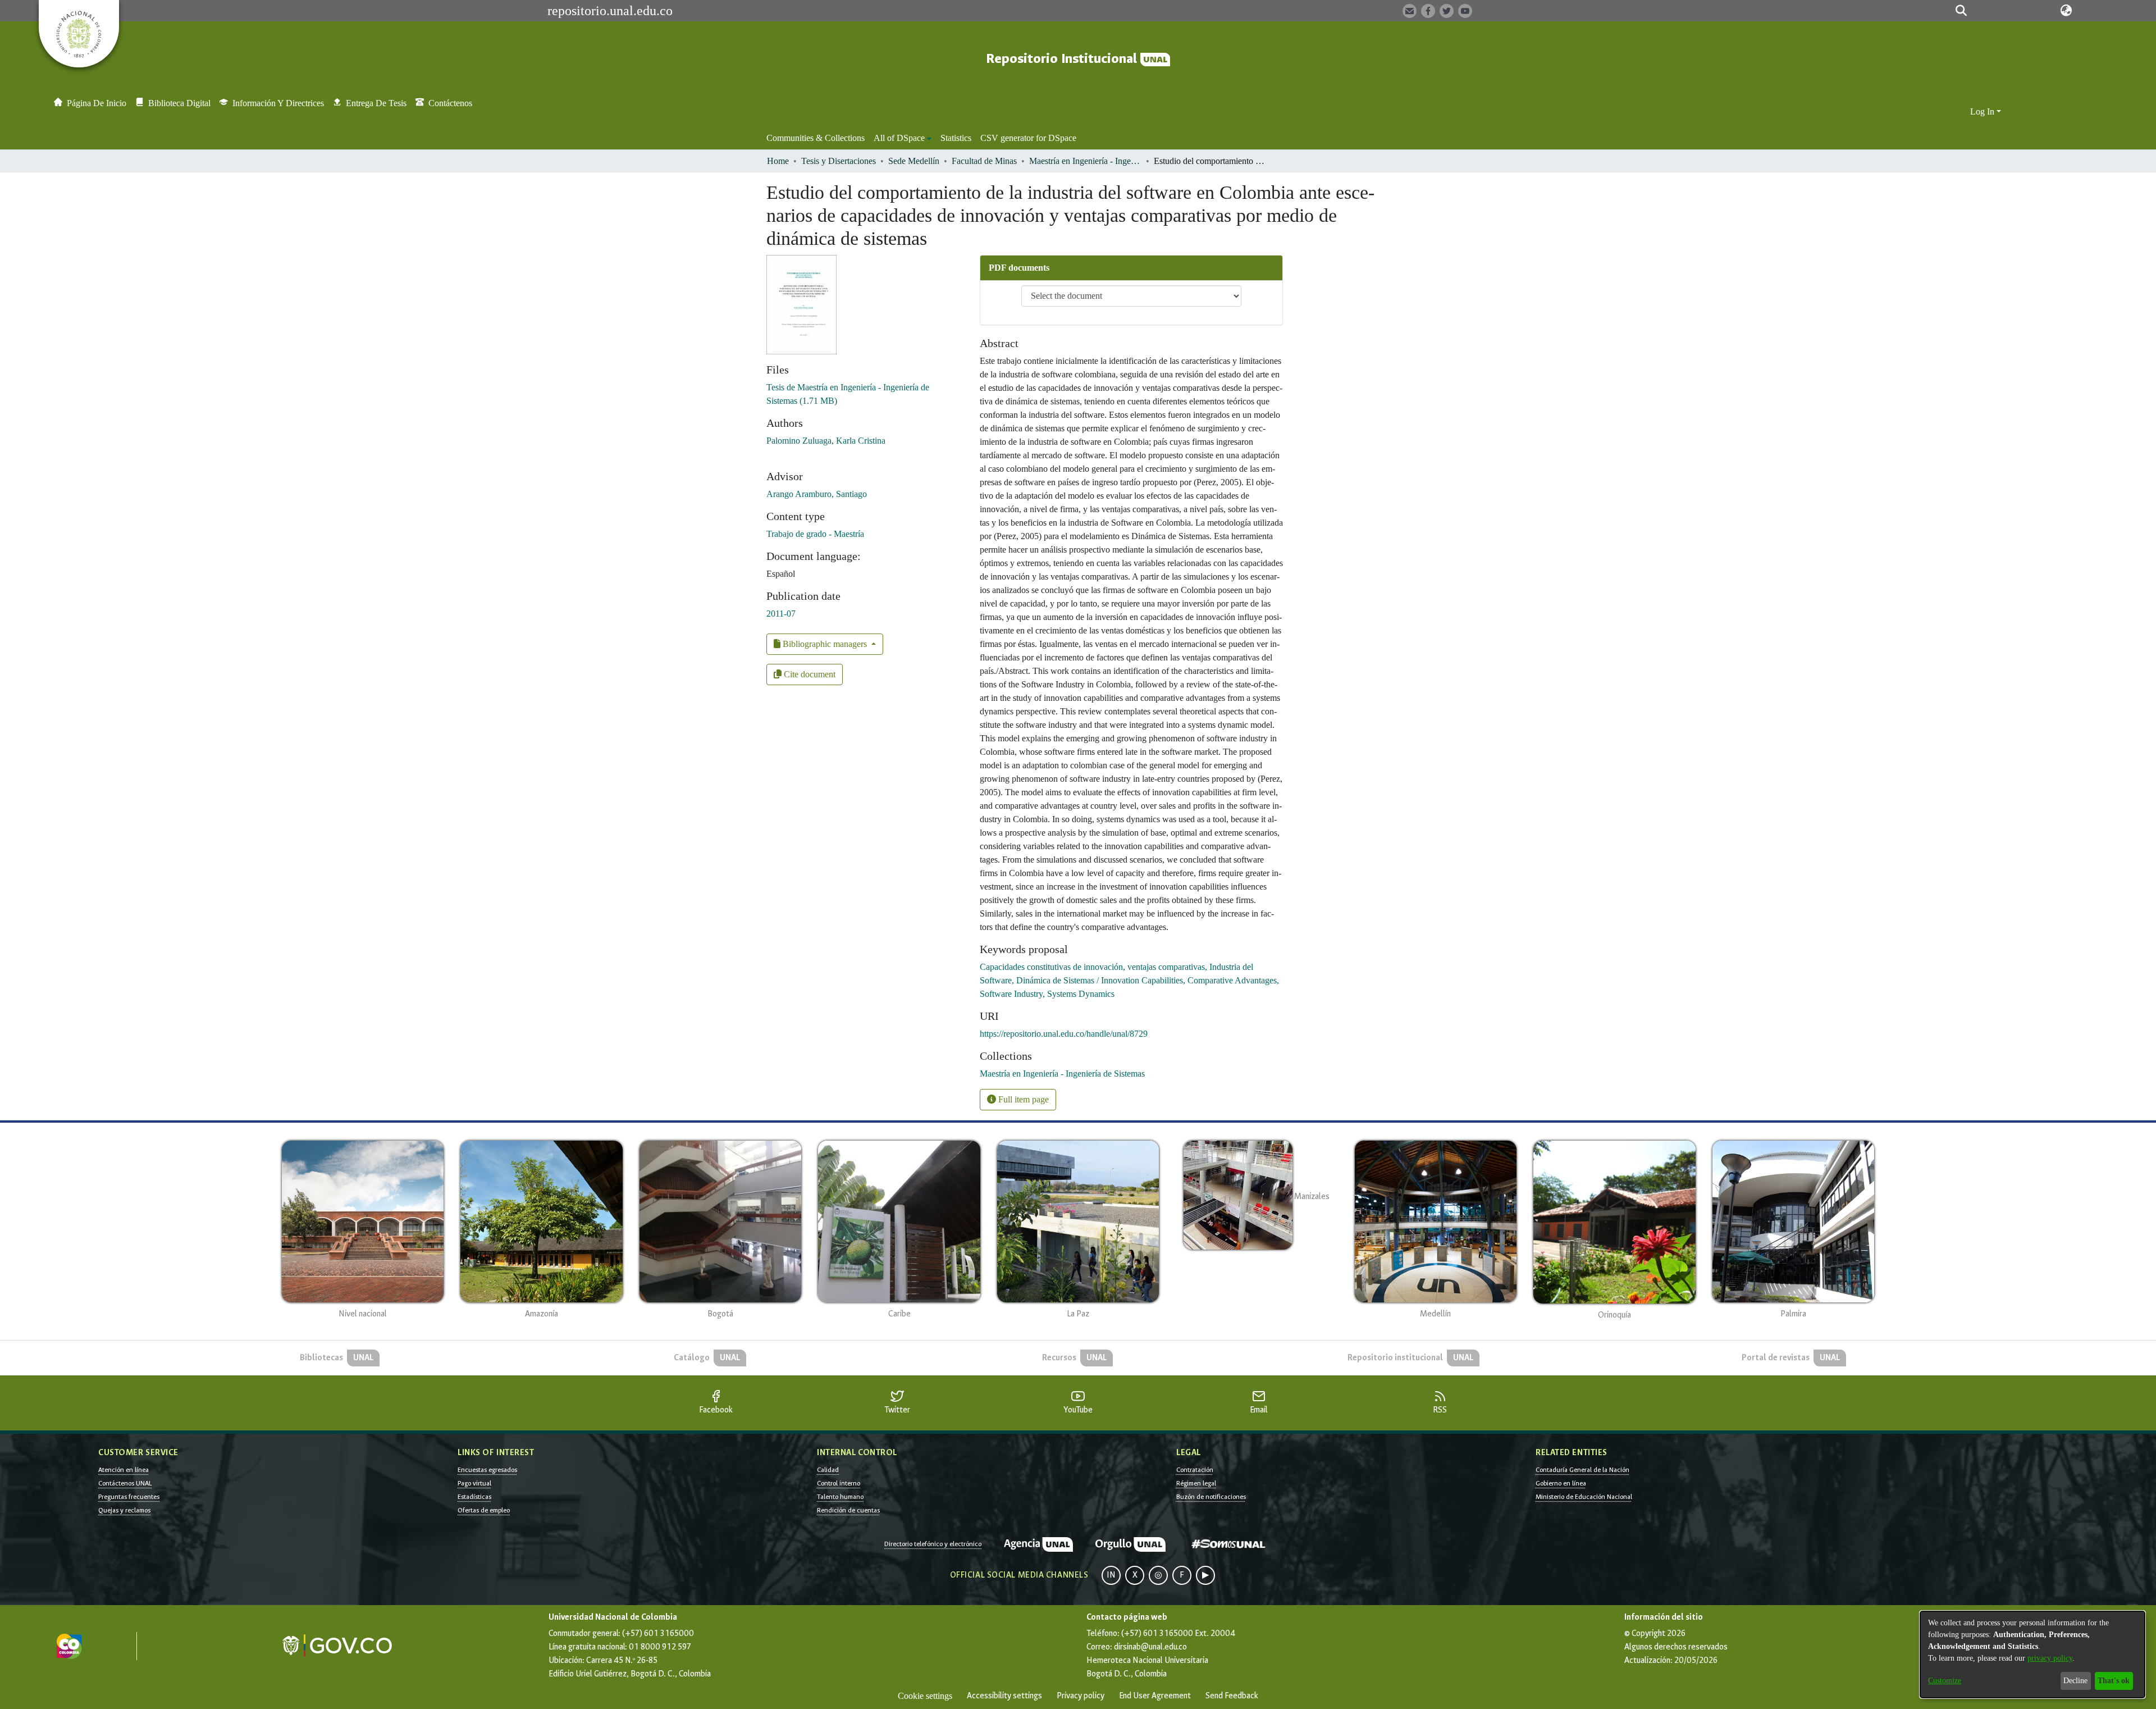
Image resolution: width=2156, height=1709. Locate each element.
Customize (1945, 1681)
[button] (1961, 11)
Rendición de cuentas (848, 1510)
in (1111, 1575)
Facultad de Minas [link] (984, 161)
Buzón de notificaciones (1211, 1497)
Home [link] (778, 161)
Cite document (808, 674)
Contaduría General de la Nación (1582, 1470)
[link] (1062, 1074)
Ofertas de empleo (484, 1510)
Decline (2075, 1681)
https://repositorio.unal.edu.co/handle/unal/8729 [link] (1064, 1034)
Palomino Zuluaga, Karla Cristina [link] (826, 441)
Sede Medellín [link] (914, 161)
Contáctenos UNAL (125, 1483)
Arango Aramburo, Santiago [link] (817, 494)
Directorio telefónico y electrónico (933, 1544)
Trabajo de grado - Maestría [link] (815, 534)
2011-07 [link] (781, 614)
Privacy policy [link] (1081, 1696)
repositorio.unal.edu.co (610, 11)
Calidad (828, 1470)
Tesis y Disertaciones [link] (839, 161)
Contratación (1195, 1470)
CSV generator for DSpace (1028, 138)
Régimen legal (1196, 1483)
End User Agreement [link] (1155, 1696)
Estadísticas (474, 1497)
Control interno (839, 1483)
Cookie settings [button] (925, 1696)
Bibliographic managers (825, 644)
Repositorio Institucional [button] (1063, 59)
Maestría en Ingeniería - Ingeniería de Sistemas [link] (1085, 161)
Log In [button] (1983, 111)
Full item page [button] (1022, 1099)
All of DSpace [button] (899, 138)
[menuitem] (903, 138)
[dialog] (2032, 1655)
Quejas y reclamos (124, 1510)
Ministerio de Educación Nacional (1584, 1497)
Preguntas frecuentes (129, 1497)
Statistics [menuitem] (956, 138)
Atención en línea (124, 1470)
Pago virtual (474, 1483)
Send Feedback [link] (1232, 1696)
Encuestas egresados (487, 1470)
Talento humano (840, 1497)
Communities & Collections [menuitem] (816, 138)
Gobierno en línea (1561, 1483)
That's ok (2114, 1681)
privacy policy (2050, 1658)
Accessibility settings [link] (1004, 1696)
